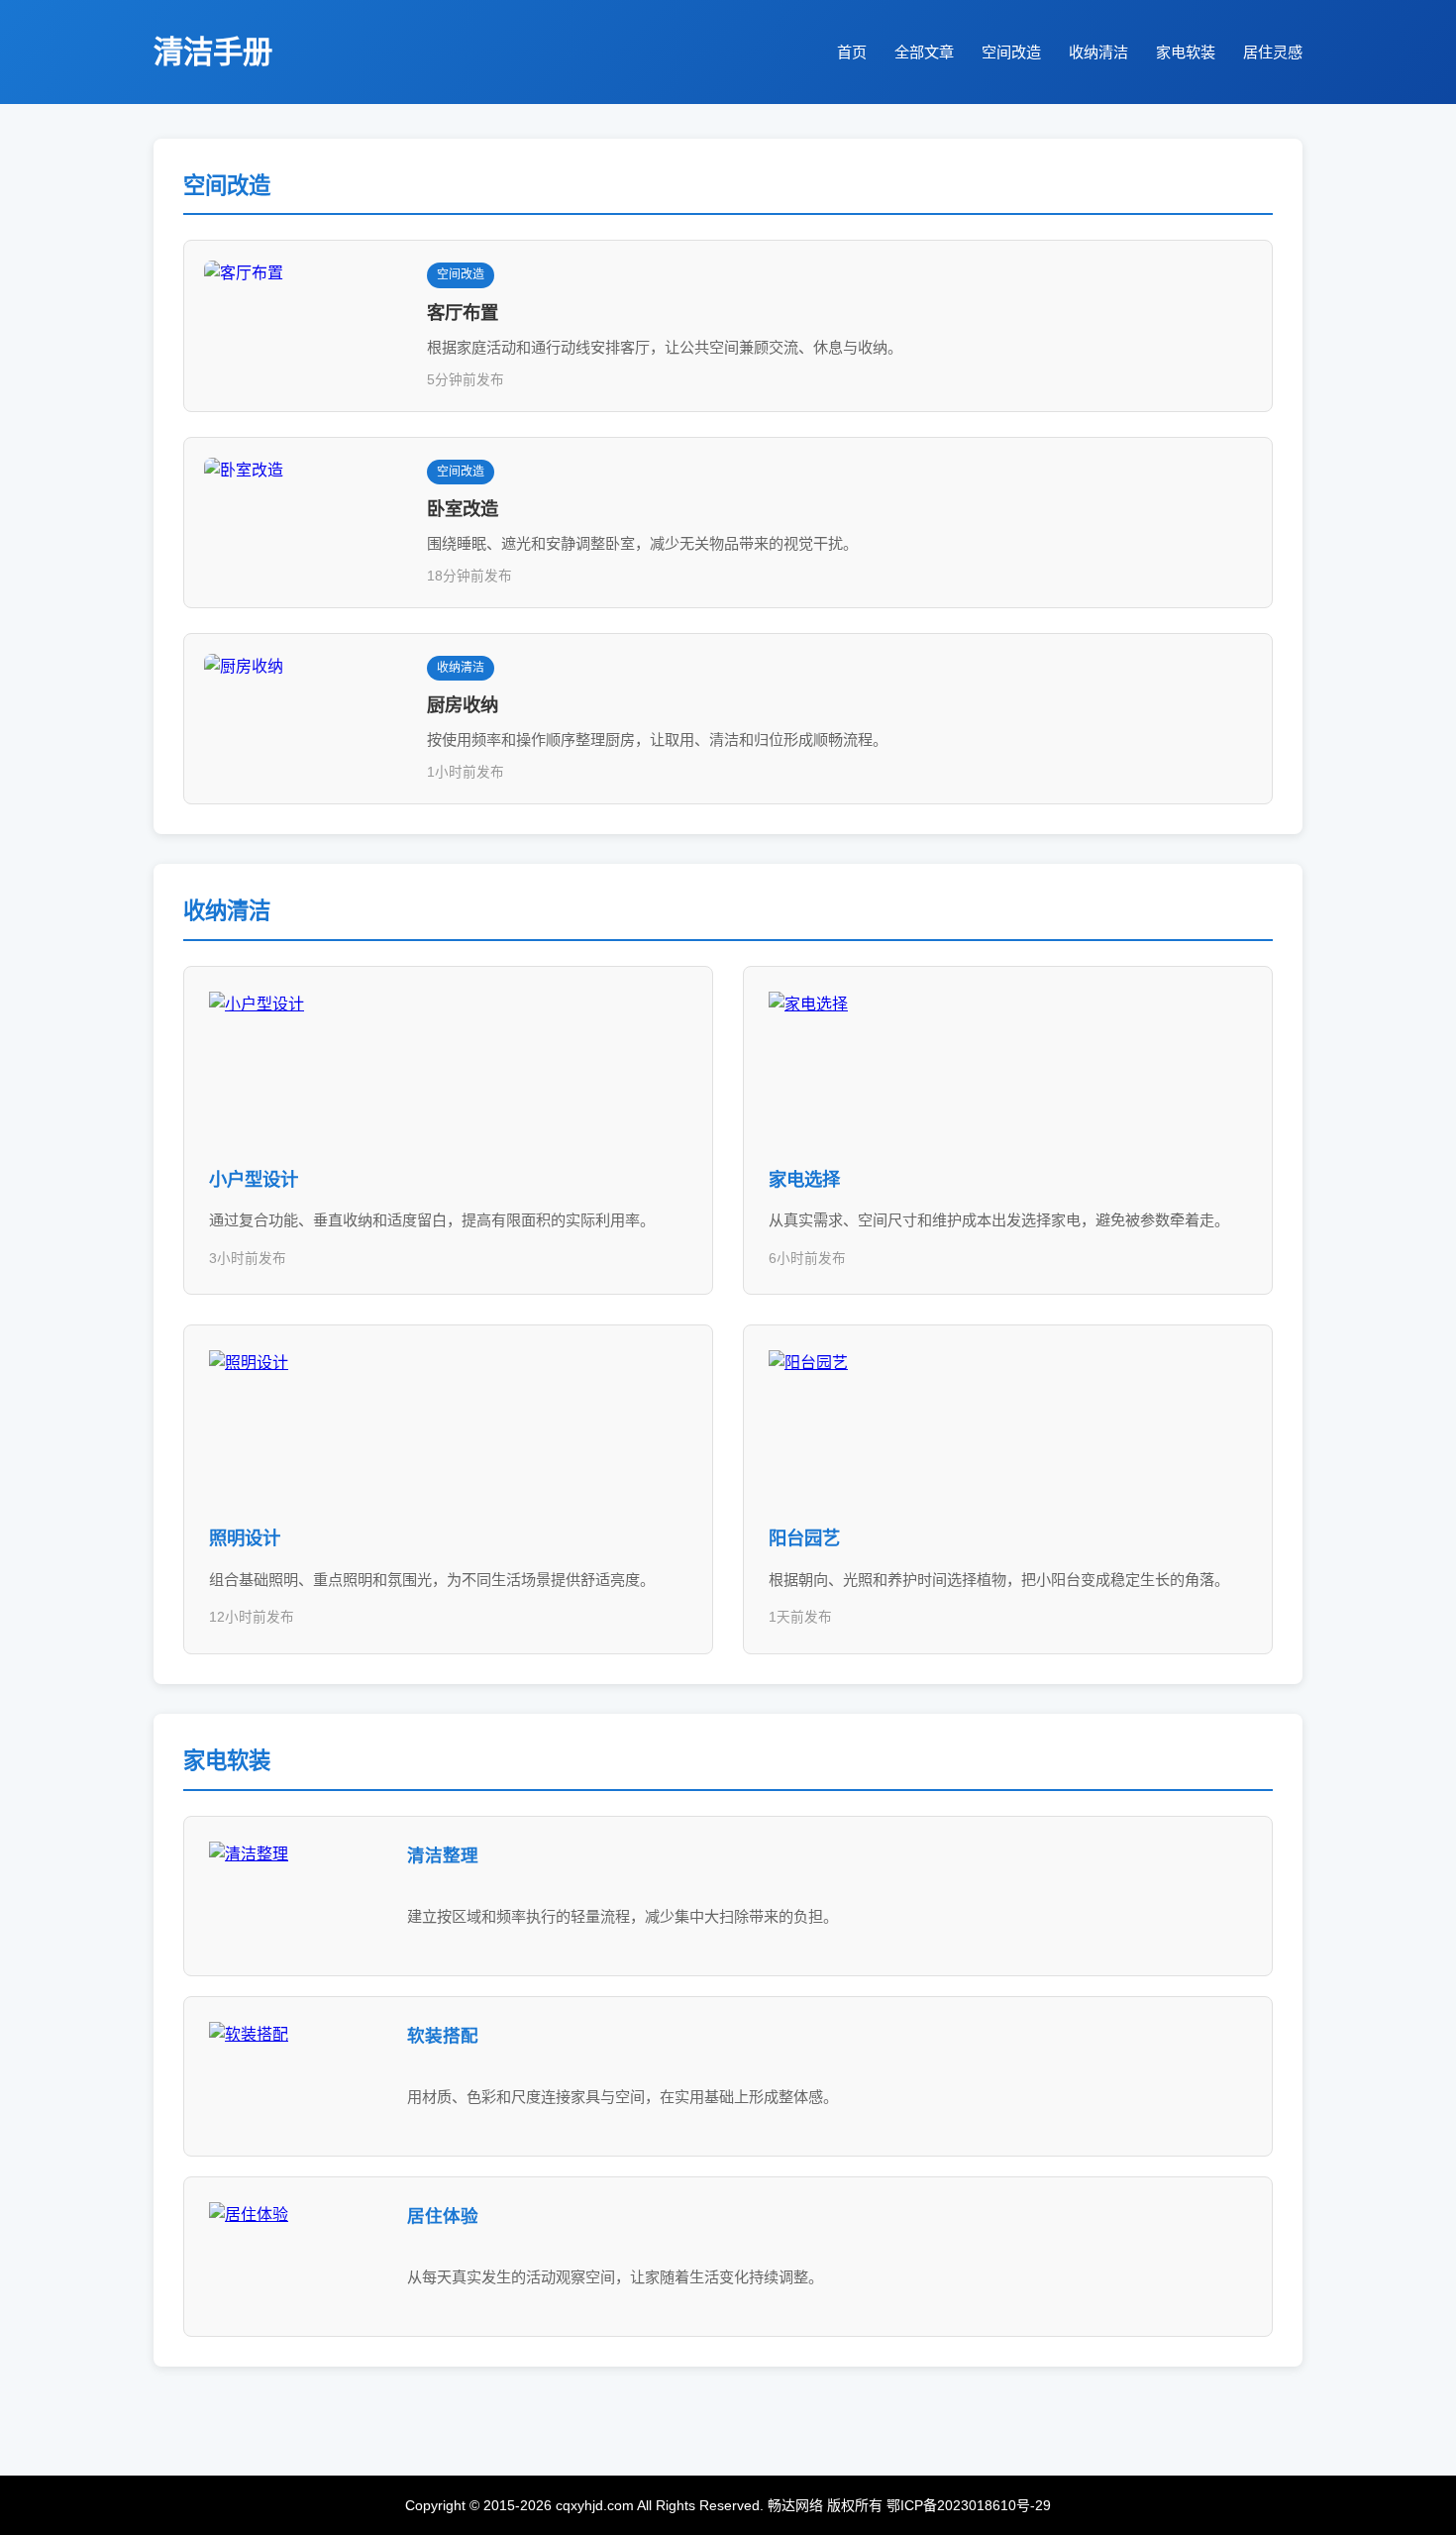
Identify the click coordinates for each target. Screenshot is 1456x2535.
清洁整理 (443, 1855)
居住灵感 (1273, 52)
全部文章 (924, 52)
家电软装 (1186, 52)
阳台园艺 (804, 1538)
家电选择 (804, 1179)
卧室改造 (463, 509)
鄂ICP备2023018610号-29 (969, 2505)
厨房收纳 (463, 705)
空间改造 (1011, 52)
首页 (852, 52)
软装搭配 (443, 2036)
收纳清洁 (1098, 52)
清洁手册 (213, 52)
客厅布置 (463, 313)
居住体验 (443, 2216)
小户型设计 (254, 1179)
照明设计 (245, 1538)
